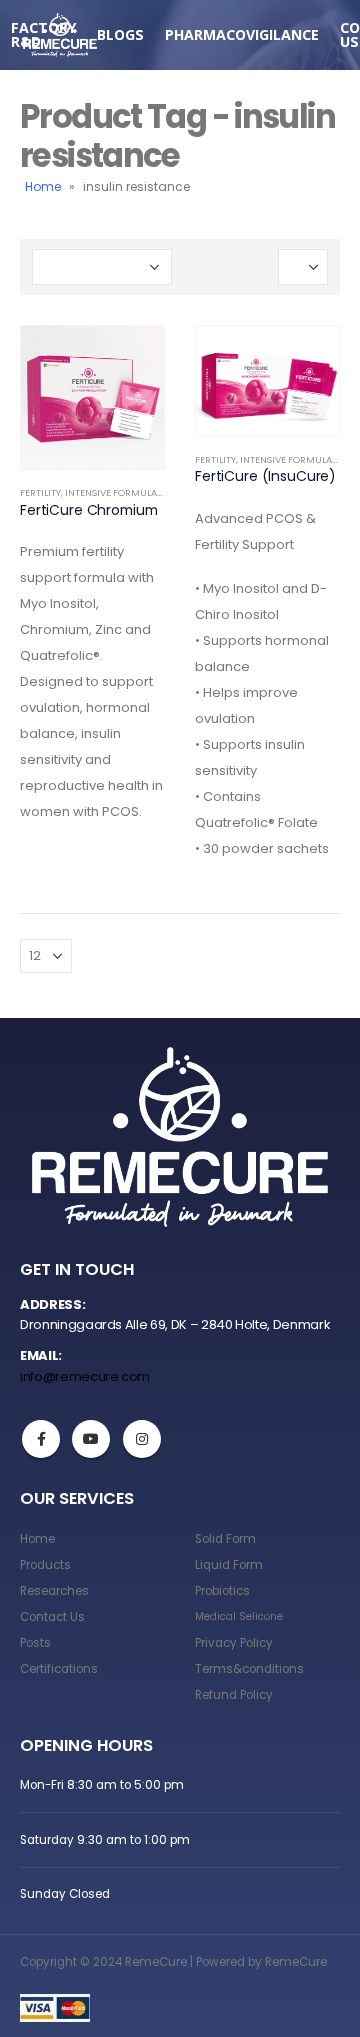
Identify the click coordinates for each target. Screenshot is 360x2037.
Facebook (41, 1439)
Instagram (142, 1439)
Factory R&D (43, 34)
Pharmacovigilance (242, 34)
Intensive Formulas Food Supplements (159, 492)
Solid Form (225, 1539)
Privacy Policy (234, 1643)
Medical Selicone (239, 1616)
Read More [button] (306, 359)
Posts (35, 1643)
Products (45, 1565)
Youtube (91, 1439)
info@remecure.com (85, 1376)
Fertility (40, 492)
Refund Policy (234, 1695)
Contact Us (52, 1617)
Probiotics (222, 1591)
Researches (54, 1591)
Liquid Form (229, 1565)
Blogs (120, 34)
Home (43, 186)
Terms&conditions (249, 1669)
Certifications (59, 1669)
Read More (131, 359)
